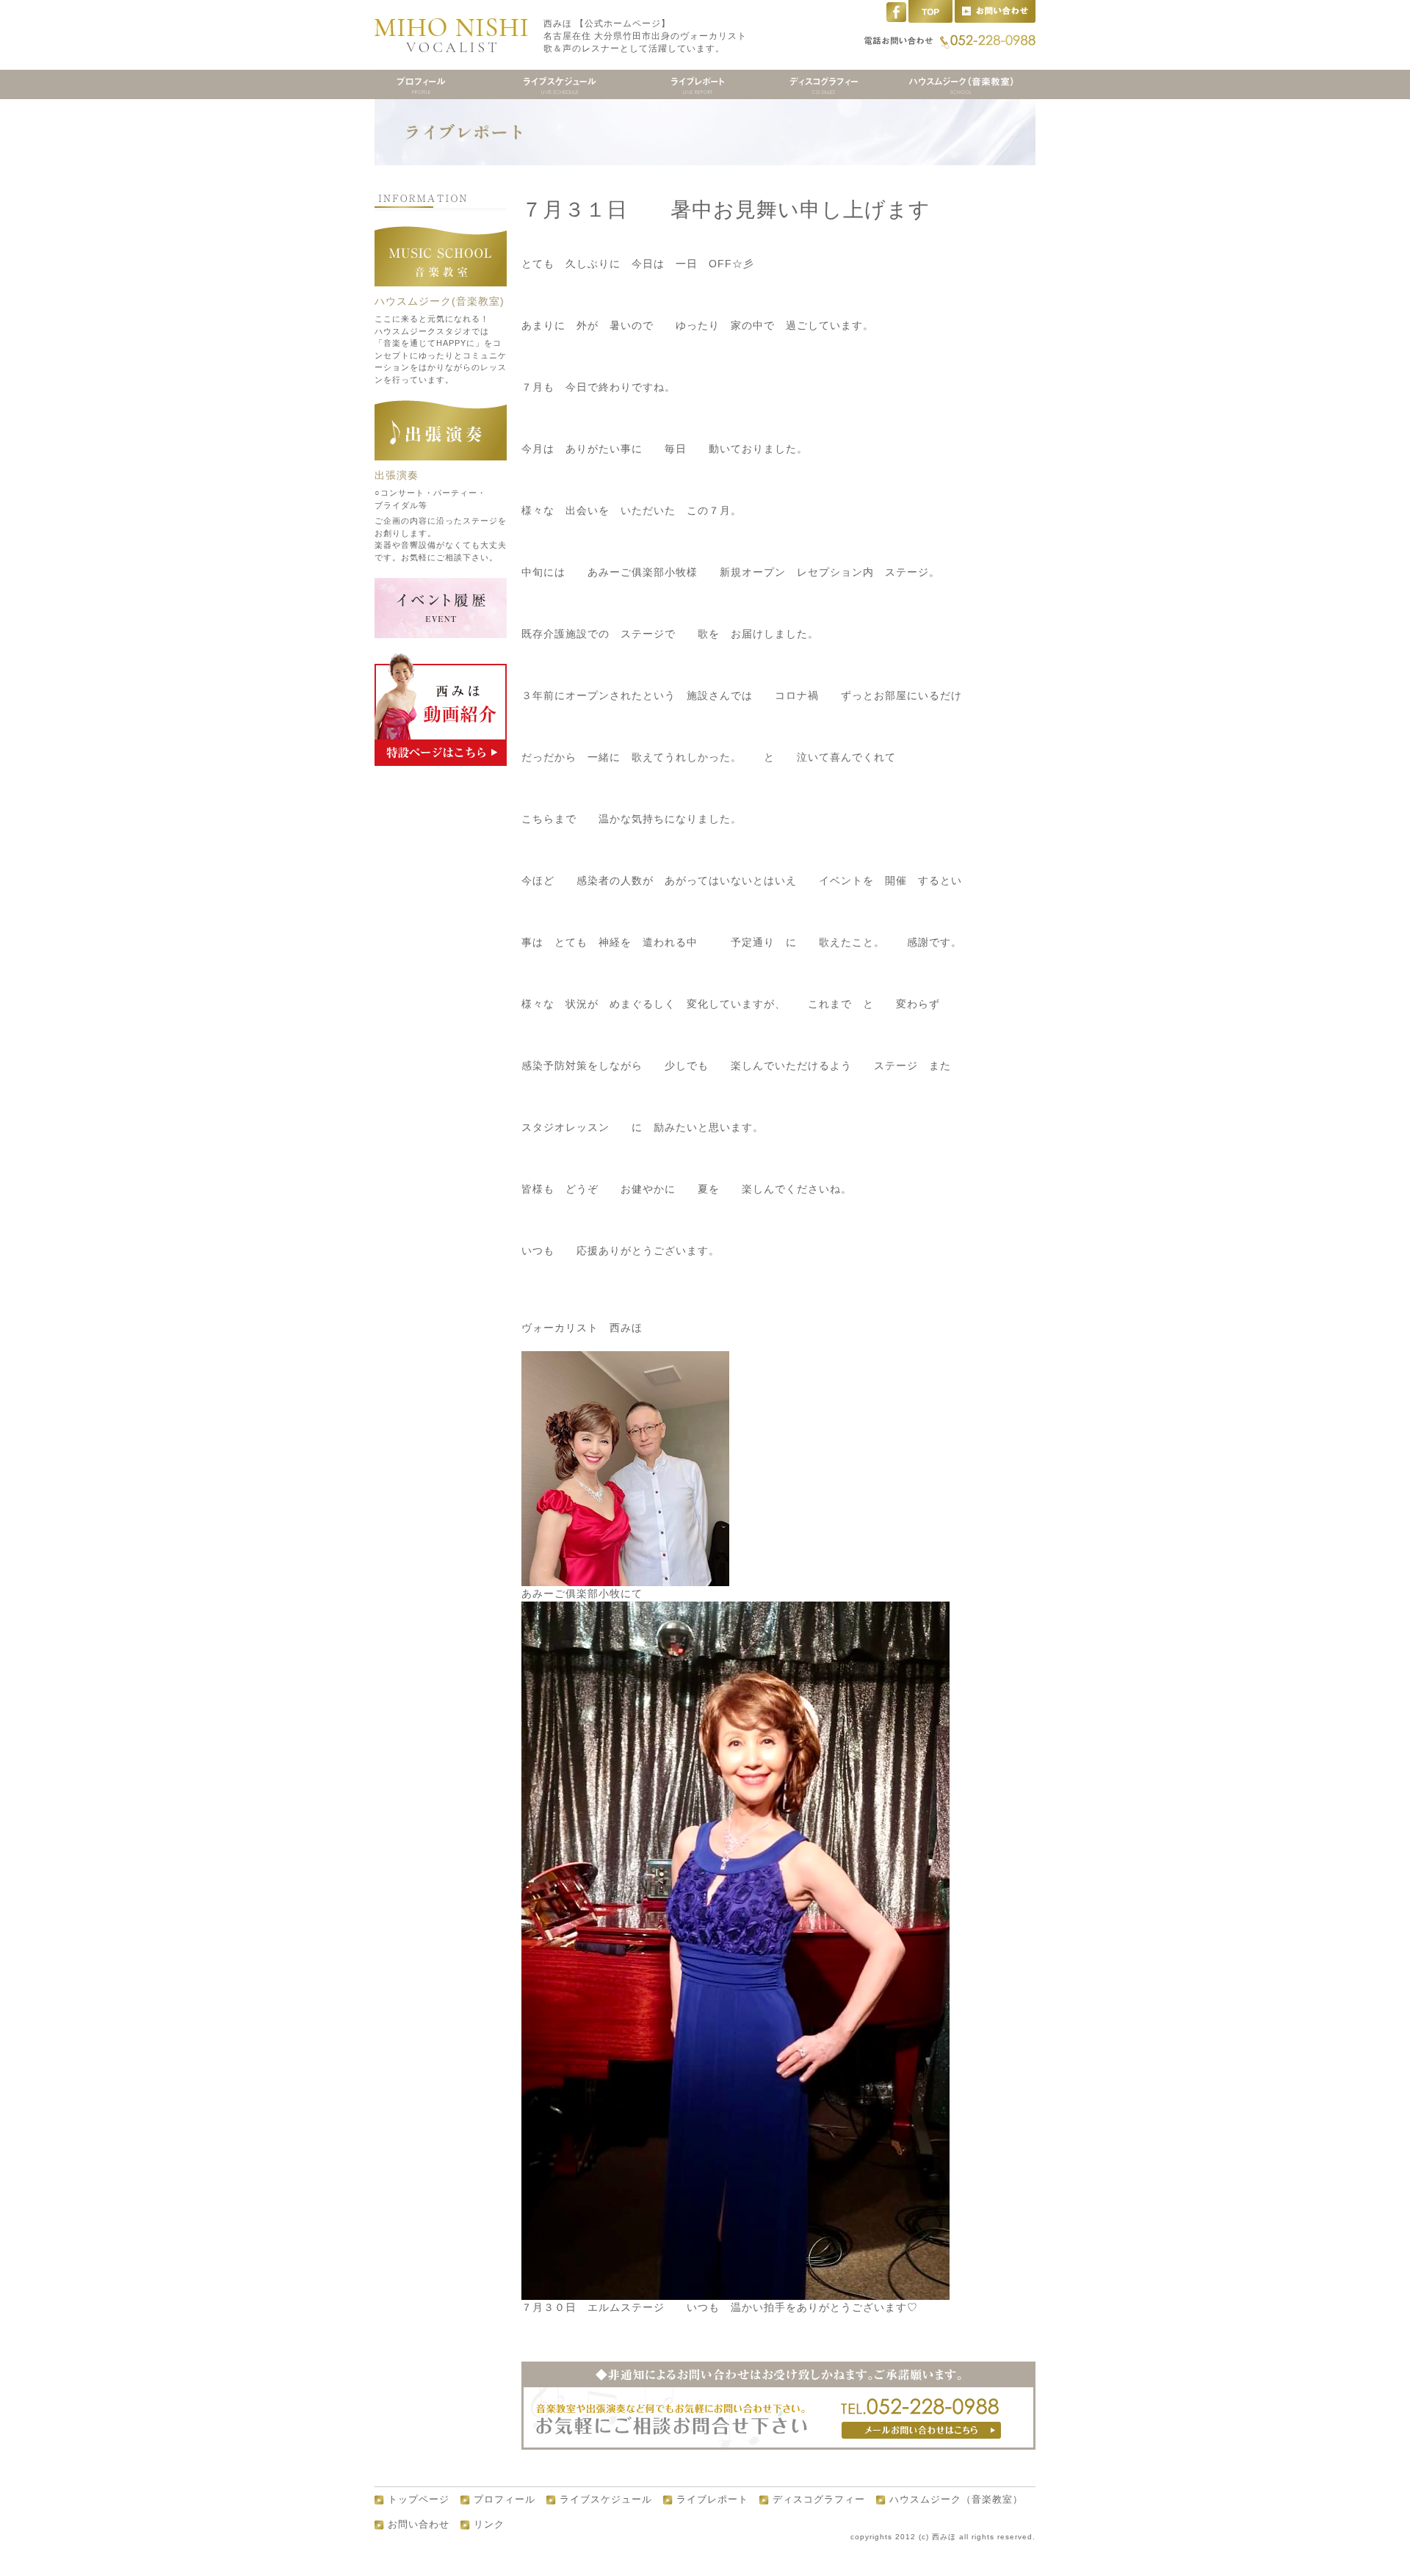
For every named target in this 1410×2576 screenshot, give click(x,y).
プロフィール (505, 2500)
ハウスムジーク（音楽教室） (956, 2500)
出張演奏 (397, 475)
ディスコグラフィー (819, 2500)
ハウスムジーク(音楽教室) (440, 301)
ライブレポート (712, 2500)
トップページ (419, 2500)
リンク (489, 2525)
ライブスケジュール (606, 2500)
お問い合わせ (419, 2525)
